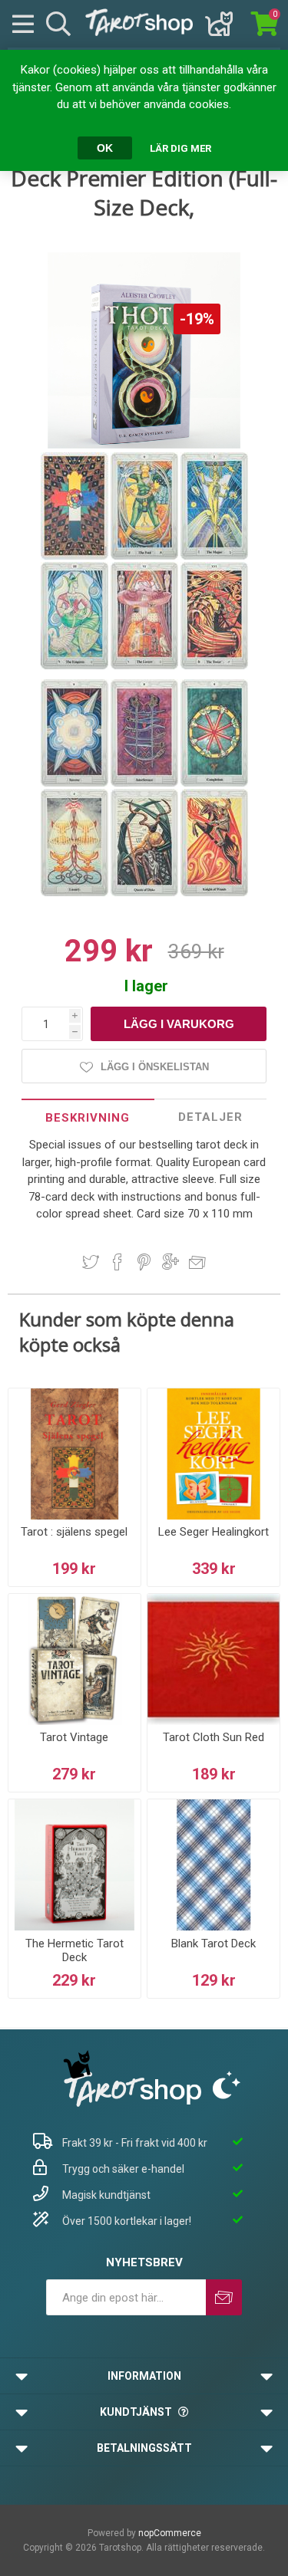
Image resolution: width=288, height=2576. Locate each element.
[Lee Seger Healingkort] (214, 1454)
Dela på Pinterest (144, 1262)
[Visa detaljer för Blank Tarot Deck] (214, 1865)
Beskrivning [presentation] (88, 1118)
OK (105, 148)
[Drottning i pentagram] (146, 893)
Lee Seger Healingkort (214, 1532)
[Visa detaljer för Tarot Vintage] (74, 1660)
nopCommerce (170, 2533)
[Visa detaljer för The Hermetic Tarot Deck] (74, 1865)
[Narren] (146, 557)
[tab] (88, 1117)
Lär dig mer (180, 148)
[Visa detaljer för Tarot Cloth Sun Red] (214, 1660)
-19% (197, 319)
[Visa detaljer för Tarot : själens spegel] (74, 1454)
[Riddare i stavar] (214, 893)
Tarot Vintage (74, 1737)
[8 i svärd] (146, 784)
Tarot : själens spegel (74, 1532)
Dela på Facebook (118, 1262)
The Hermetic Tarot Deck (74, 1950)
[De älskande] (146, 666)
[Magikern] (214, 557)
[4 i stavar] (214, 784)
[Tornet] (214, 666)
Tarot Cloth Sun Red (214, 1737)
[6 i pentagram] (76, 784)
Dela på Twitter (91, 1262)
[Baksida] (76, 557)
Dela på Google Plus (170, 1262)
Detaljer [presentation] (210, 1117)
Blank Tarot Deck (214, 1944)
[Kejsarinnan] (76, 666)
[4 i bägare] (76, 893)
